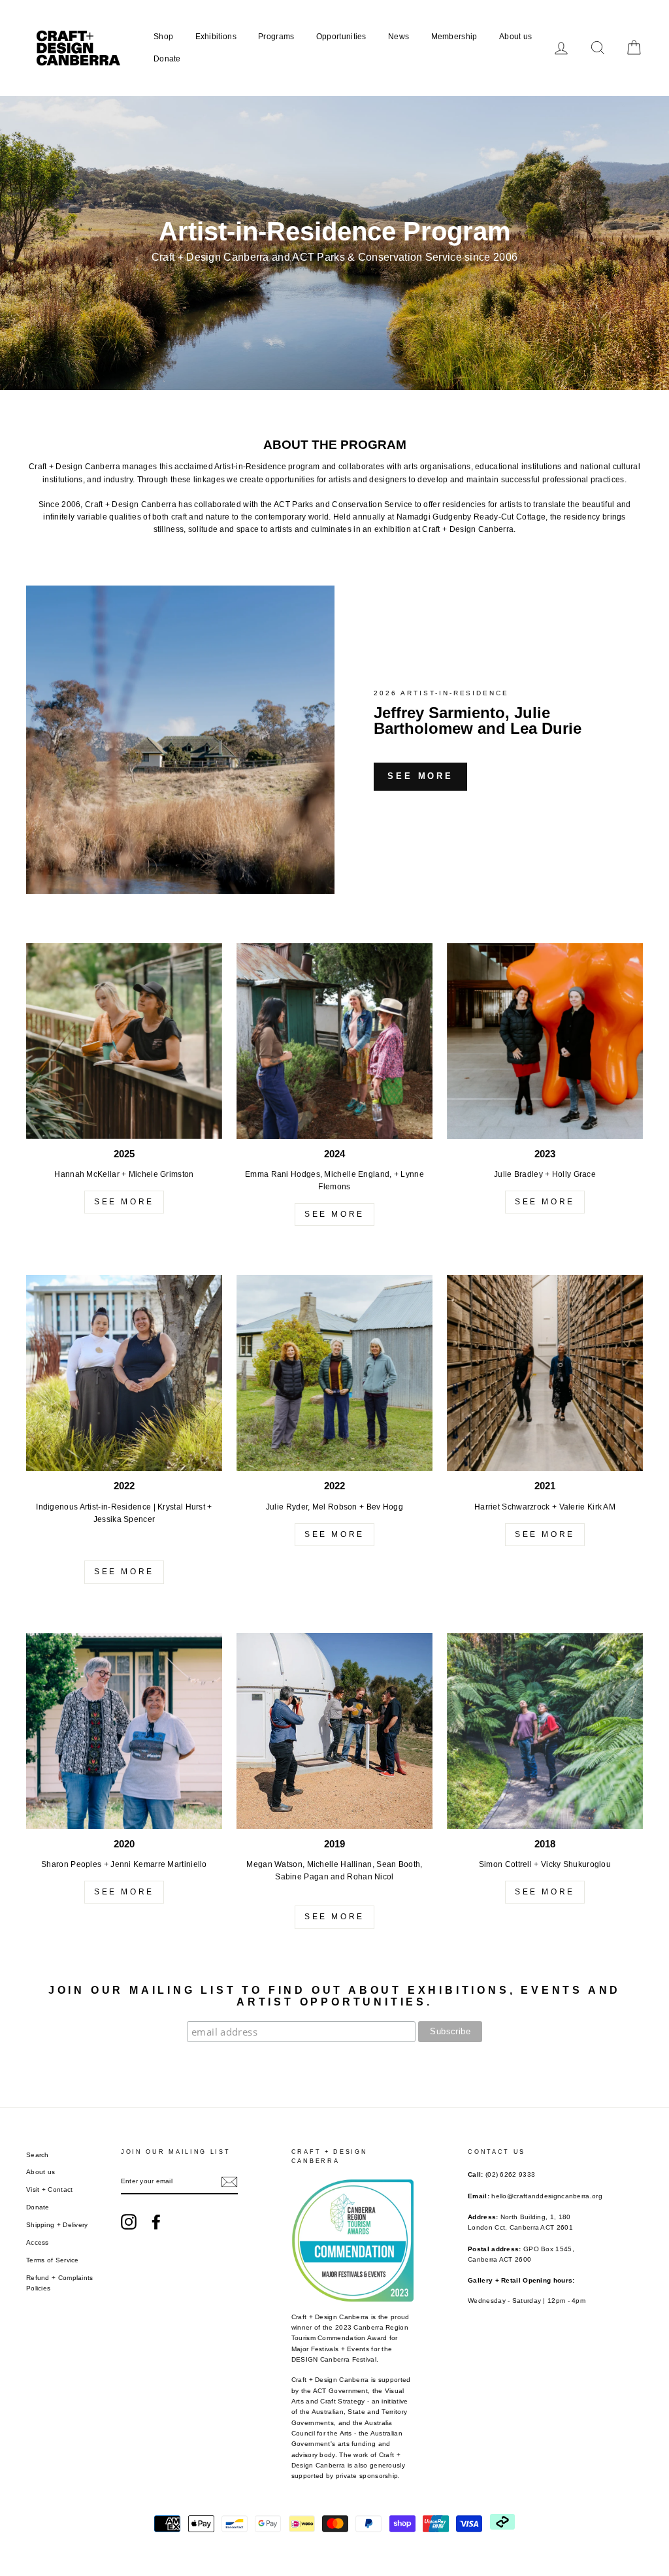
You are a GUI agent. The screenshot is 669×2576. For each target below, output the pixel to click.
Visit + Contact (50, 2189)
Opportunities (341, 37)
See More (334, 1214)
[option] (334, 243)
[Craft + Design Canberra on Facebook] (156, 2222)
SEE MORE (124, 1202)
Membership (454, 37)
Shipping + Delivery (57, 2225)
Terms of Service (53, 2260)
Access (38, 2242)
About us (515, 37)
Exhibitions (216, 37)
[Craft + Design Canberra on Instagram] (129, 2222)
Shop (163, 37)
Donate (167, 59)
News (399, 37)
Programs (276, 37)
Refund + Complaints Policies (60, 2283)
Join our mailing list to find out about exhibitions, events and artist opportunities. (334, 1996)
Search (38, 2155)
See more (420, 776)
